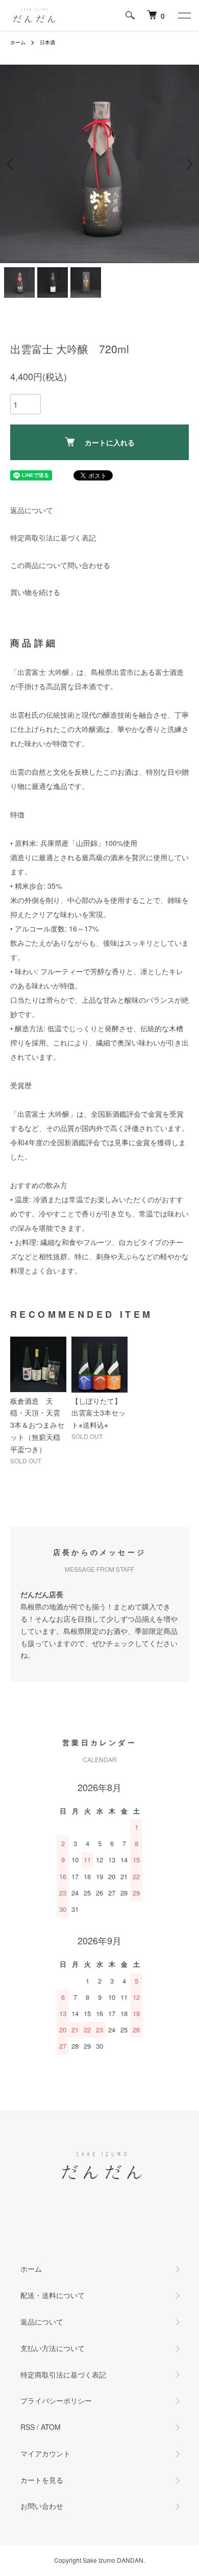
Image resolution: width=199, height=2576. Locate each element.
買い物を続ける (35, 592)
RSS (28, 2427)
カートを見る (42, 2480)
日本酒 (47, 42)
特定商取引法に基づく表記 (53, 537)
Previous (11, 164)
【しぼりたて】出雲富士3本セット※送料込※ (98, 1413)
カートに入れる (110, 442)
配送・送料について (53, 2295)
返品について (32, 510)
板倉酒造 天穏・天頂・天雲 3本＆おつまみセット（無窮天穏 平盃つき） (39, 1425)
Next (188, 164)
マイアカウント (45, 2453)
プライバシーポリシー (56, 2400)
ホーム (18, 42)
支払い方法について (53, 2348)
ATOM (51, 2427)
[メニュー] (184, 15)
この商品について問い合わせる (60, 565)
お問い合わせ (42, 2506)
